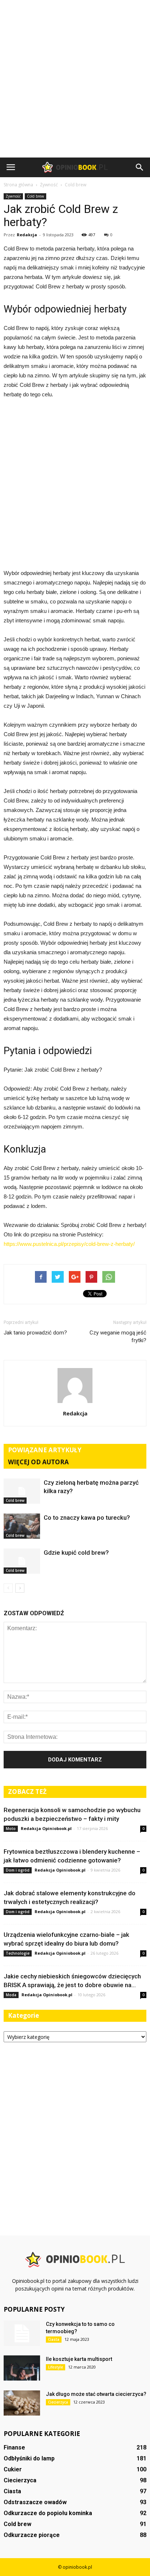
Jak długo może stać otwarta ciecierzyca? (96, 2394)
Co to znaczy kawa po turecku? (87, 1518)
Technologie (18, 1953)
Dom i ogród (18, 1870)
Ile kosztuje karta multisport (79, 2359)
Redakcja (27, 235)
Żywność (13, 196)
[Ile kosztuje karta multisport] (22, 2368)
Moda (11, 1995)
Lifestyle (56, 2367)
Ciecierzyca (58, 2402)
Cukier (13, 2469)
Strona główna (18, 185)
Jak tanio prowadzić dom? (35, 1333)
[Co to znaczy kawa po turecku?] (22, 1526)
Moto (11, 1829)
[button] (140, 167)
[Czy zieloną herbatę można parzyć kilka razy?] (22, 1491)
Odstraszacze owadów (35, 2502)
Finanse (14, 2447)
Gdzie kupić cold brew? (76, 1553)
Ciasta (54, 2339)
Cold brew (35, 196)
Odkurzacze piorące (32, 2535)
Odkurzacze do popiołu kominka (48, 2513)
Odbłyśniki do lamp (29, 2458)
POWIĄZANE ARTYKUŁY (45, 1450)
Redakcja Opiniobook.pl (46, 1828)
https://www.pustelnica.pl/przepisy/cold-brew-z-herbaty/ (69, 1244)
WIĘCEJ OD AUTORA (38, 1462)
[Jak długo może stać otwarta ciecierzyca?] (22, 2403)
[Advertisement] (75, 79)
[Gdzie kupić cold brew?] (22, 1561)
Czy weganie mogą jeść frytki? (118, 1336)
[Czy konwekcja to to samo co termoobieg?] (22, 2333)
